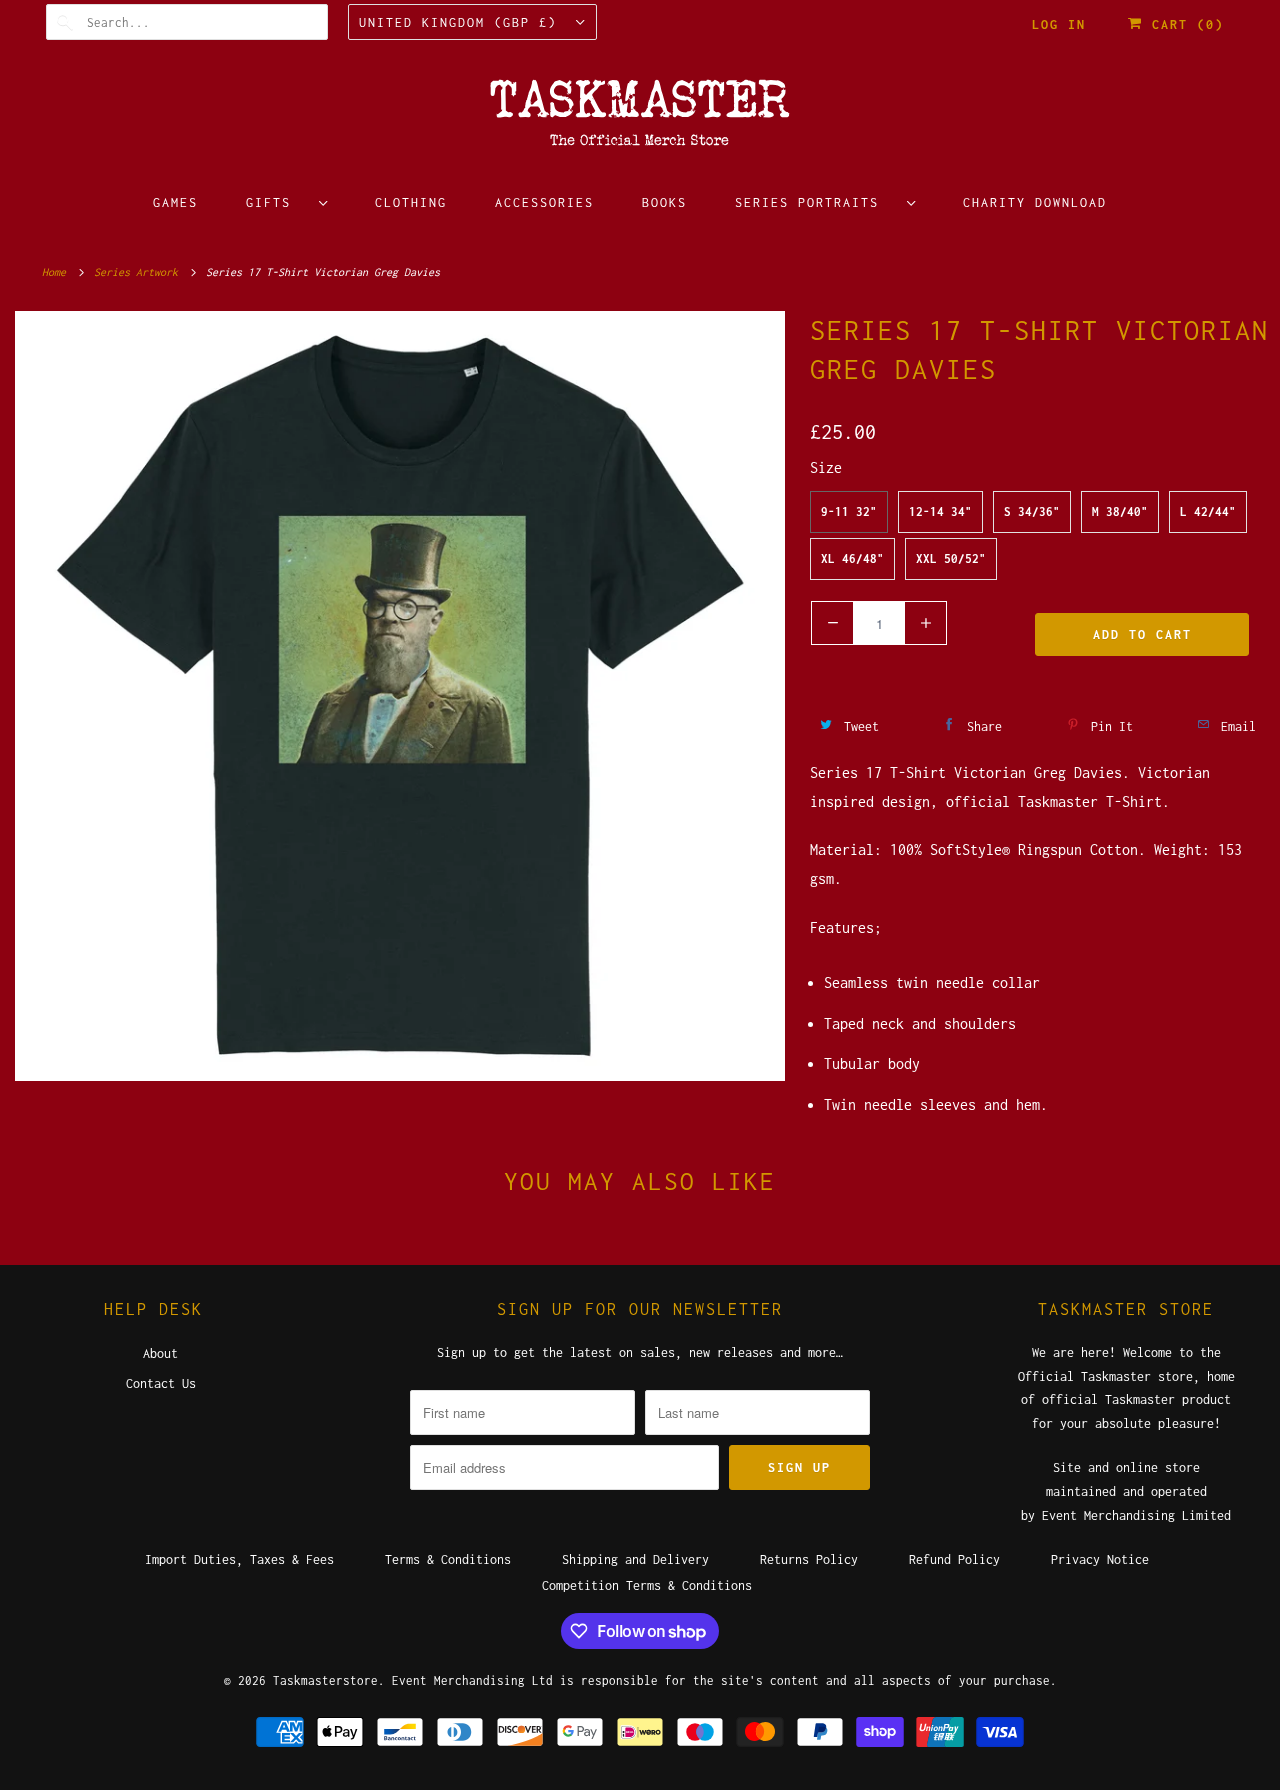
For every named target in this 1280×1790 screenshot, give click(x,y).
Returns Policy (809, 1559)
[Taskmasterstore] (640, 119)
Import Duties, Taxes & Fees (239, 1559)
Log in (1059, 24)
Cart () (1183, 24)
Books (664, 202)
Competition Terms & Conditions (647, 1585)
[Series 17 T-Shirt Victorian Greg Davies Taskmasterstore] (400, 696)
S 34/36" (1032, 511)
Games (175, 202)
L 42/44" (1208, 511)
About (160, 1353)
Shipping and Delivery (635, 1559)
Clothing (411, 202)
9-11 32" (849, 511)
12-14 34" (940, 511)
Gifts (277, 202)
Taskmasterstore (325, 1680)
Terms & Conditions (448, 1559)
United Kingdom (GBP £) (462, 22)
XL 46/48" (852, 558)
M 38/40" (1120, 511)
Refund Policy (954, 1559)
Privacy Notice (1100, 1559)
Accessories (544, 202)
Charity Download (1035, 202)
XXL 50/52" (951, 558)
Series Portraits (816, 202)
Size (826, 467)
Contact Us (161, 1383)
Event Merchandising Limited (1136, 1515)
